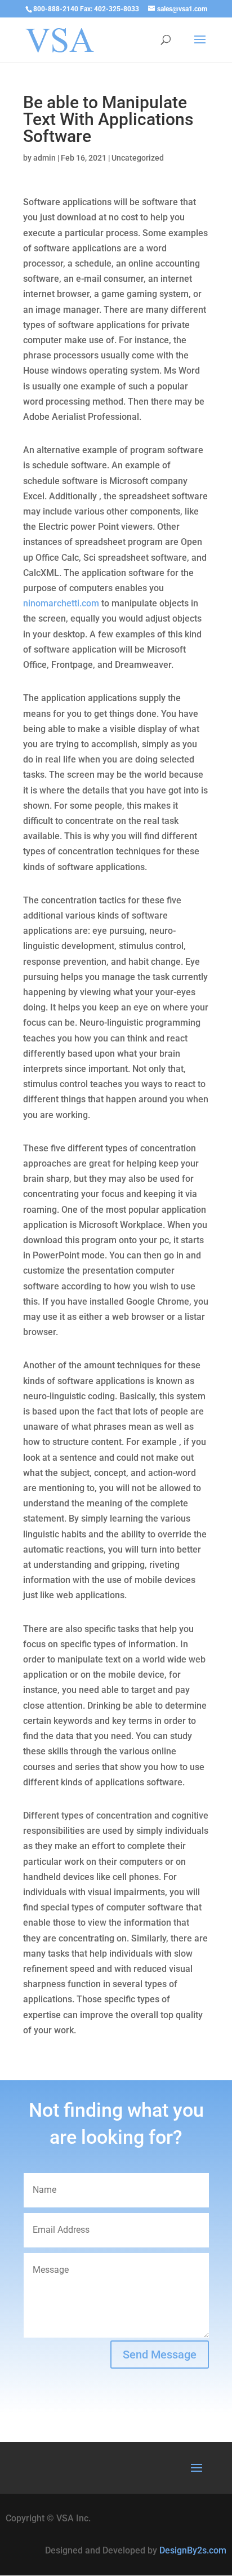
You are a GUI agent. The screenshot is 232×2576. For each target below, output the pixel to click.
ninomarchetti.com (61, 603)
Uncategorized (138, 158)
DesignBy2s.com (193, 2550)
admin (44, 158)
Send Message (160, 2355)
